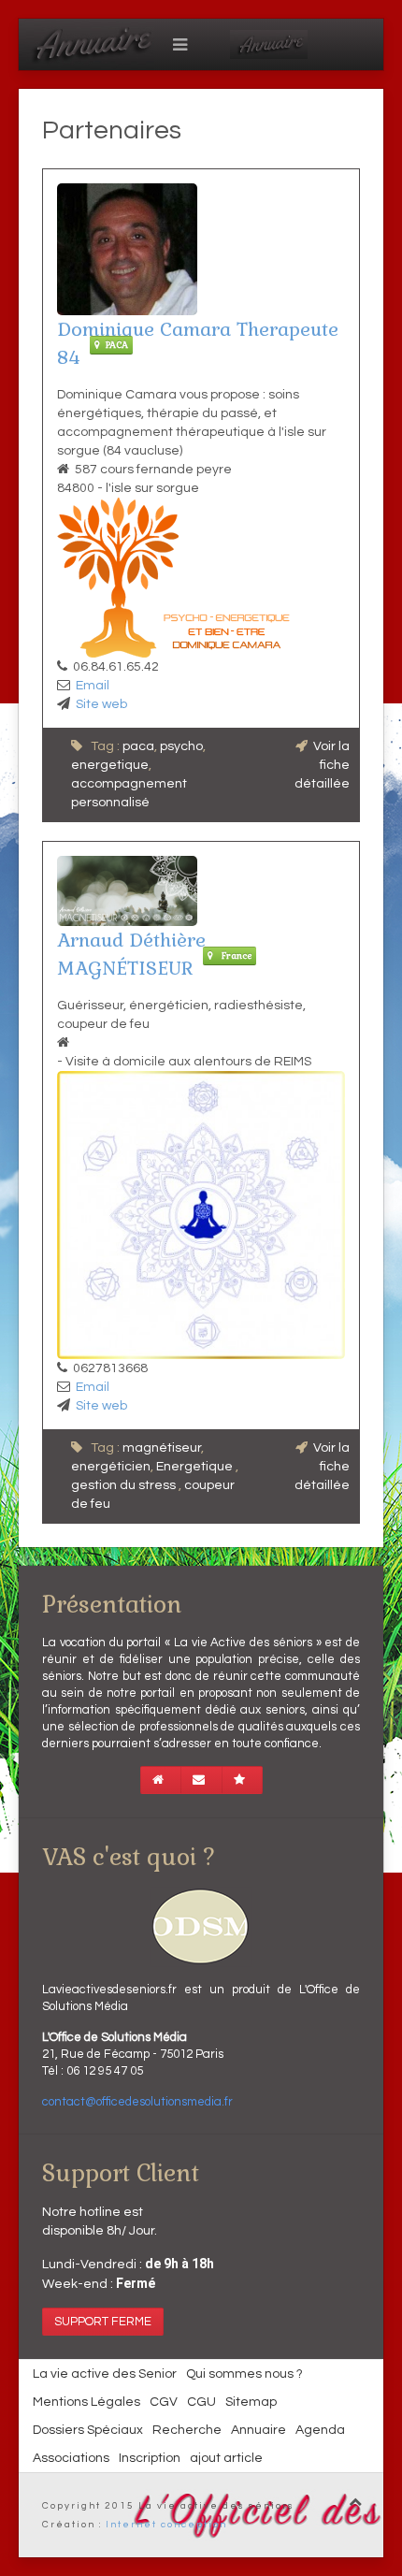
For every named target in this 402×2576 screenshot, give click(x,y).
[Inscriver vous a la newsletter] (201, 1780)
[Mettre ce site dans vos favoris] (242, 1780)
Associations (71, 2458)
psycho (181, 746)
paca (138, 746)
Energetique (196, 1467)
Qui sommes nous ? (244, 2374)
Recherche (187, 2430)
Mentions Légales (86, 2402)
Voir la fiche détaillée (322, 765)
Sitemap (251, 2402)
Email (93, 686)
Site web (101, 704)
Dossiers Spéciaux (88, 2430)
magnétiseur (162, 1448)
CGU (201, 2402)
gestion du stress (125, 1485)
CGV (164, 2402)
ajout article (226, 2458)
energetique (110, 765)
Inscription (150, 2458)
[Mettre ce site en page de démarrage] (161, 1780)
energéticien (111, 1467)
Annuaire (258, 2430)
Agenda (320, 2430)
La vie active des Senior (105, 2374)
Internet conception (166, 2525)
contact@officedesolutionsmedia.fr (137, 2102)
